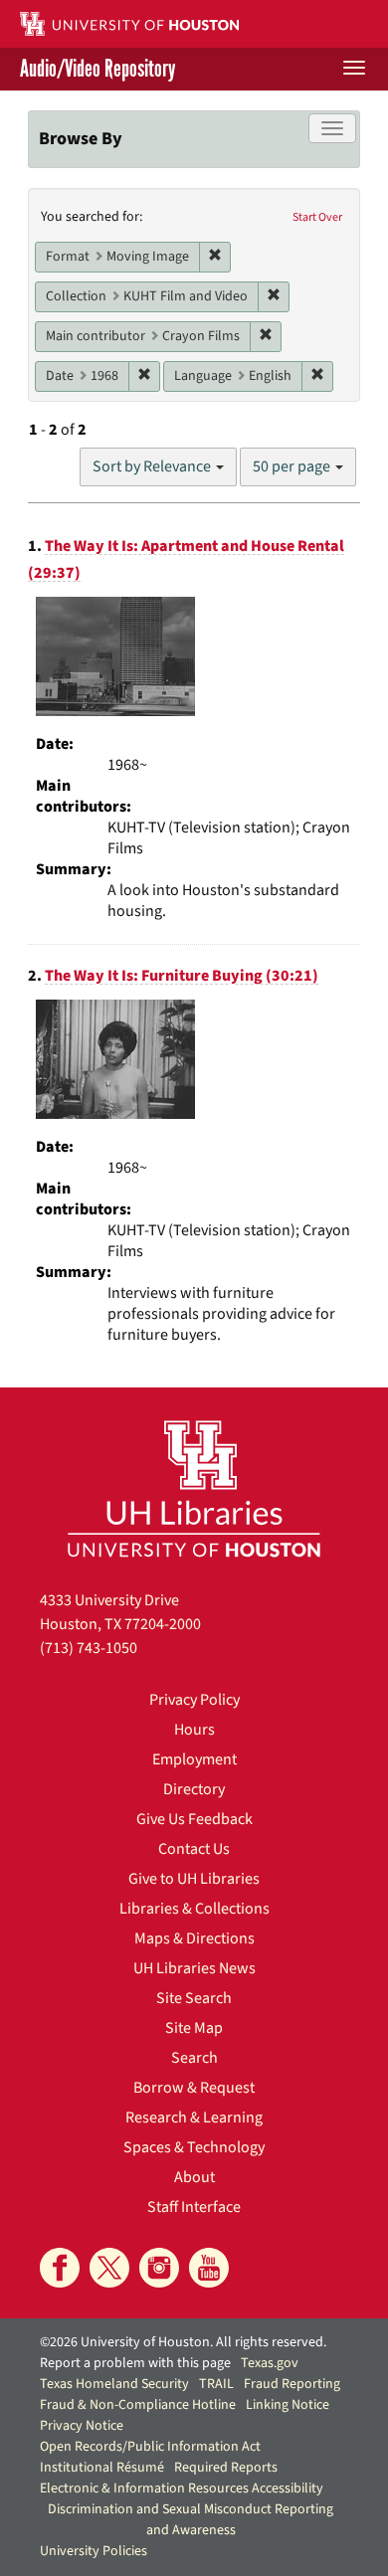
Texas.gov (270, 2363)
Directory (194, 1789)
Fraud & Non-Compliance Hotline (138, 2405)
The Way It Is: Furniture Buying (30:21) (182, 976)
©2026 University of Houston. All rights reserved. (183, 2342)
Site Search (194, 1998)
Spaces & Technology (194, 2147)
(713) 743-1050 (89, 1648)
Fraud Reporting (292, 2384)
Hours (194, 1730)
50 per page (293, 466)
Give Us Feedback (194, 1819)
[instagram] (159, 2268)
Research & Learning (194, 2117)
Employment (194, 1759)
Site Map (194, 2028)
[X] (109, 2268)
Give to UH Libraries (194, 1879)
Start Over (317, 217)
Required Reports (226, 2468)
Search (194, 2058)
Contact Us (194, 1849)
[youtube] (209, 2268)
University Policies (94, 2551)
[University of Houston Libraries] (194, 1488)
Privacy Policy (194, 1700)
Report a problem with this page (135, 2363)
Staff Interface (194, 2207)
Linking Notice (288, 2405)
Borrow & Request (194, 2088)
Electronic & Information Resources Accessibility (182, 2488)
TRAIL (216, 2384)
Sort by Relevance (153, 466)
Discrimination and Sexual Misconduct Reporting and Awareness (191, 2520)
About (194, 2177)
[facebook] (60, 2268)
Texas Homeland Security (114, 2384)
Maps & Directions (194, 1938)
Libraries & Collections (194, 1909)
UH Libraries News (194, 1968)
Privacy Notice (82, 2426)
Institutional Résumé (102, 2468)
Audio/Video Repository (97, 69)
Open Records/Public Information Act (150, 2447)
